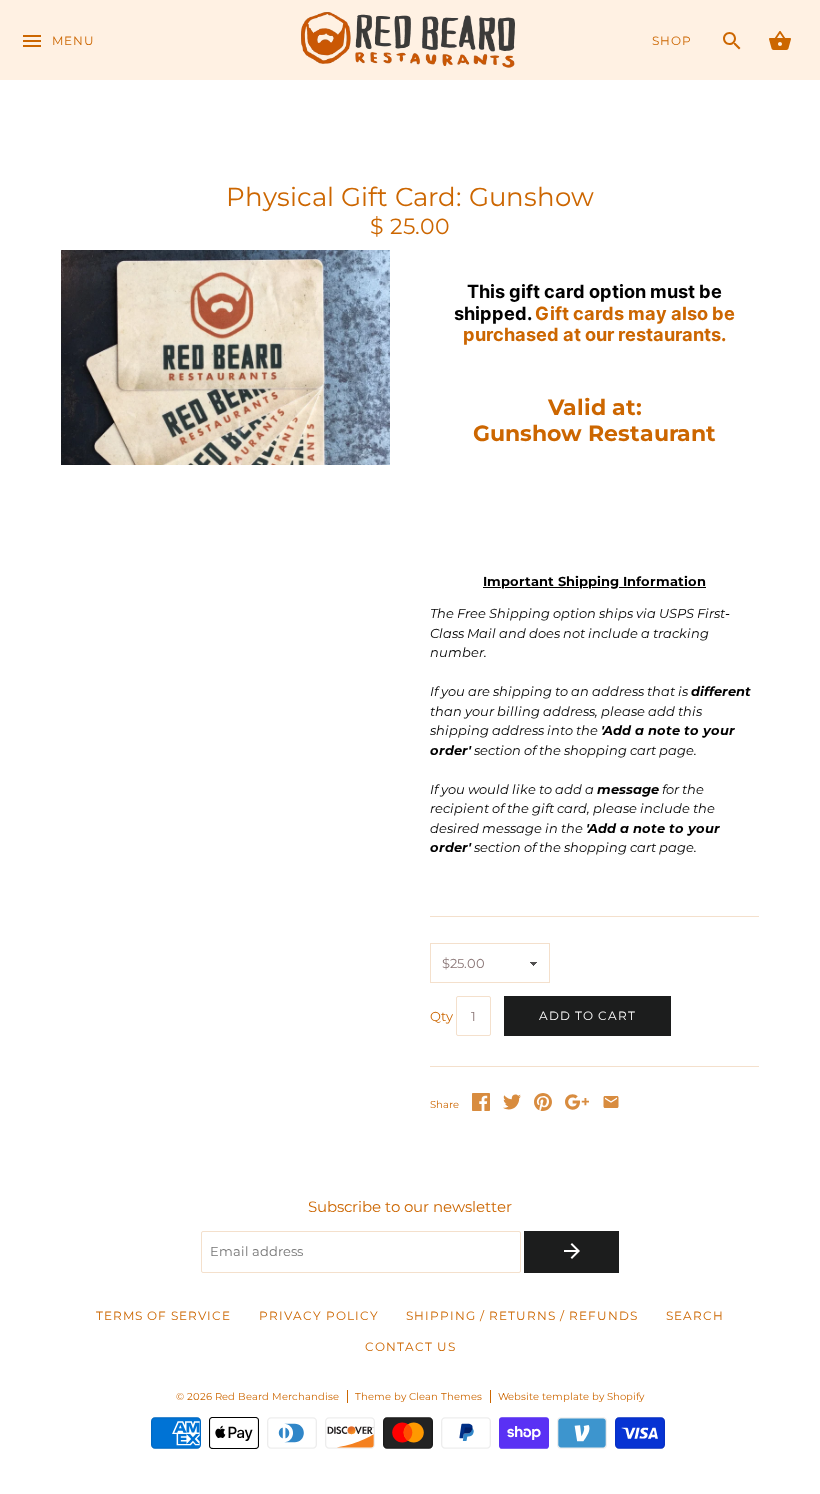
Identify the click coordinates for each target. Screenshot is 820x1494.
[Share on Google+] (577, 1106)
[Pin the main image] (543, 1106)
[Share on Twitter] (512, 1106)
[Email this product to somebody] (611, 1106)
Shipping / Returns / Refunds (522, 1316)
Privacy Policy (319, 1316)
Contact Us (410, 1347)
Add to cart (587, 1016)
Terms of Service (163, 1316)
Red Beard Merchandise (277, 1396)
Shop (672, 41)
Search (695, 1316)
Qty (441, 1017)
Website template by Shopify (571, 1396)
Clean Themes (445, 1396)
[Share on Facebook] (481, 1106)
